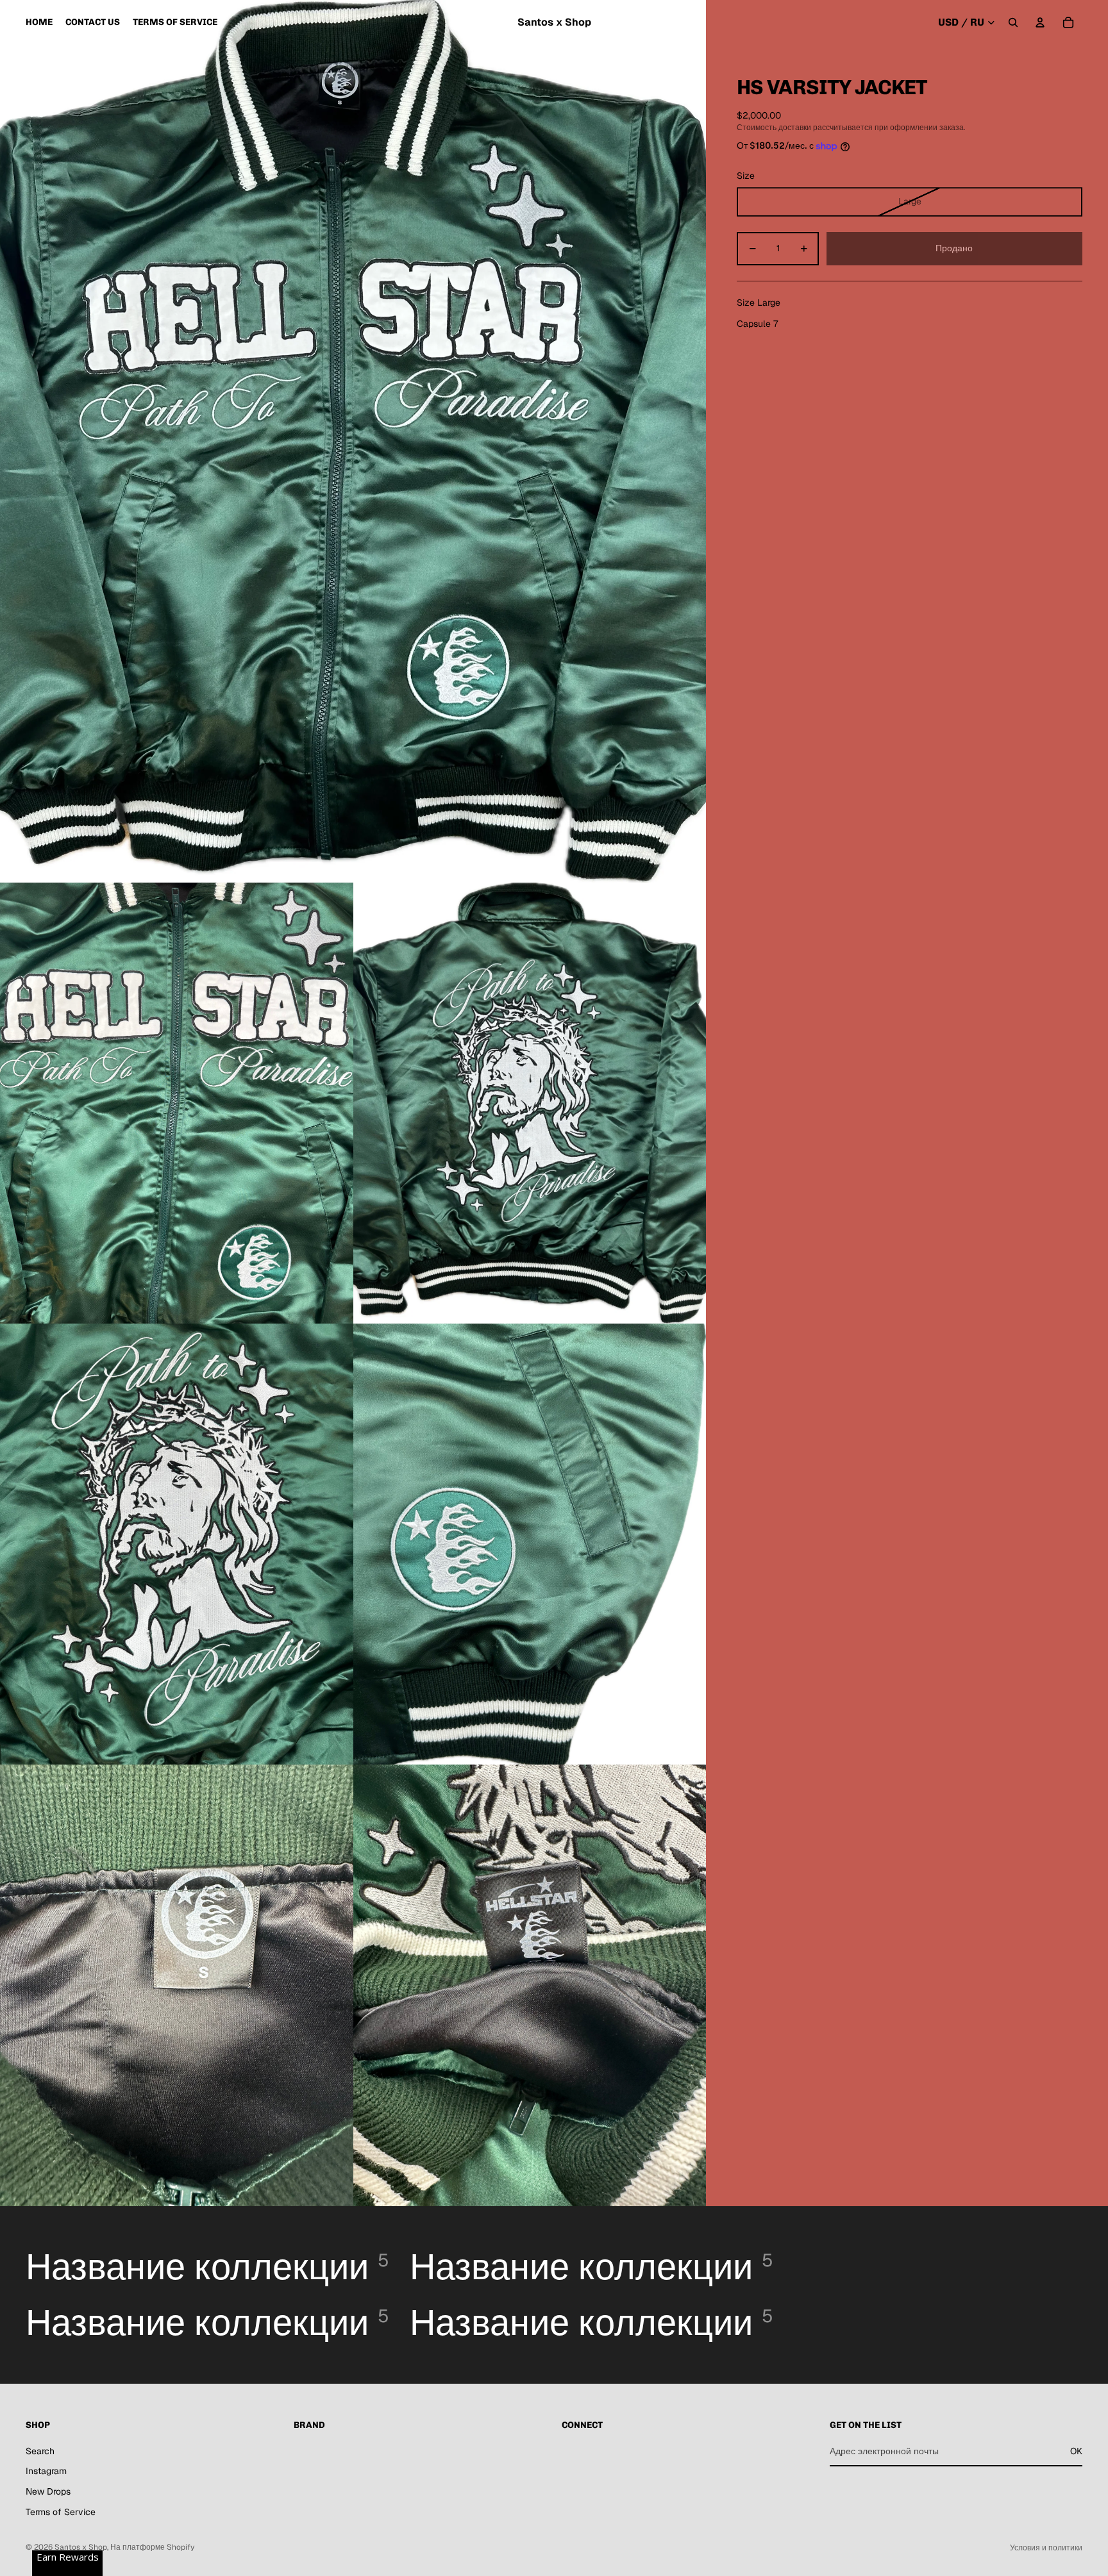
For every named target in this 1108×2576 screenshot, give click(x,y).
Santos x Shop (81, 2547)
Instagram (46, 2471)
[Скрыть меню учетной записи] (1040, 22)
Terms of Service (61, 2512)
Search (40, 2451)
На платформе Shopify (152, 2547)
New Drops (48, 2491)
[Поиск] (1013, 22)
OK (1076, 2451)
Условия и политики (1046, 2548)
